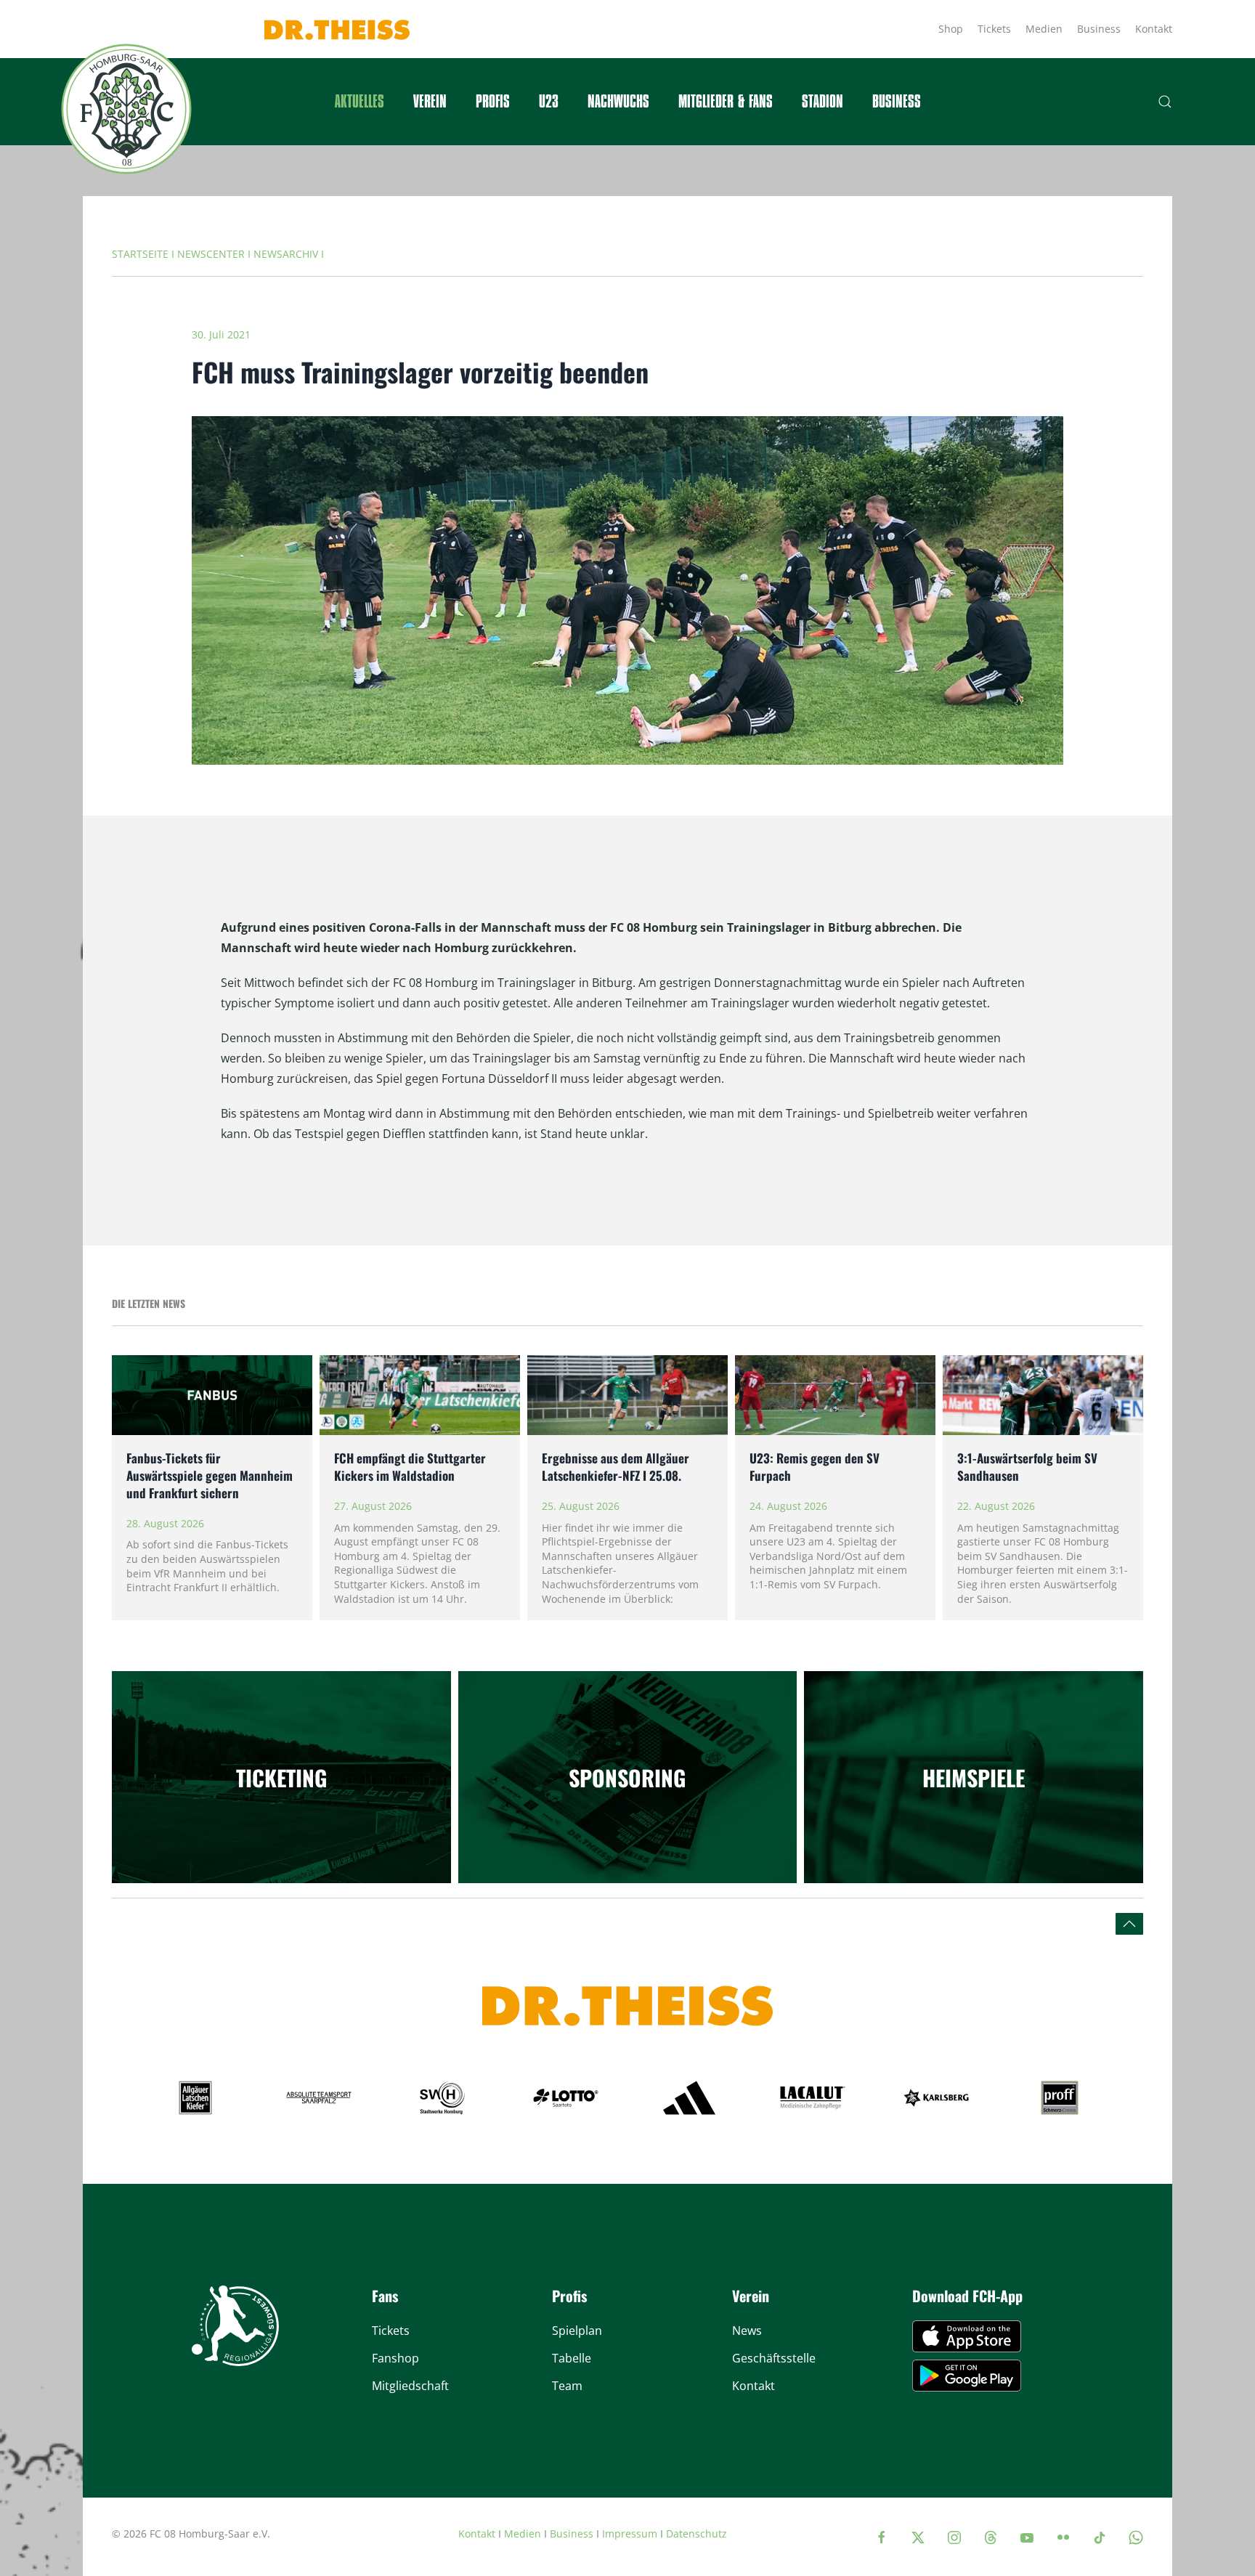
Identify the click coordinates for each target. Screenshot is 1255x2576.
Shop (951, 29)
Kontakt (1154, 29)
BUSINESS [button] (897, 102)
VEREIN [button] (430, 102)
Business (1099, 29)
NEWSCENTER (211, 254)
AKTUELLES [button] (360, 102)
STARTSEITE (140, 254)
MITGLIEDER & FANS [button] (726, 102)
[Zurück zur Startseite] (126, 109)
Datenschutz (696, 2534)
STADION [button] (823, 102)
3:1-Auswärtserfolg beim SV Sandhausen (1027, 1467)
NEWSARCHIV (286, 254)
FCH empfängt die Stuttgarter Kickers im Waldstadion (410, 1467)
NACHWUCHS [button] (618, 102)
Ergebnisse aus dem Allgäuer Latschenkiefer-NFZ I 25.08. (616, 1467)
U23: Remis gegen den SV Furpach (815, 1467)
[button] (1165, 102)
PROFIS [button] (493, 102)
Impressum (630, 2534)
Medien (1044, 29)
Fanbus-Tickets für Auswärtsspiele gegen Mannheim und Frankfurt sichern (210, 1475)
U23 (549, 102)
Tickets (994, 29)
